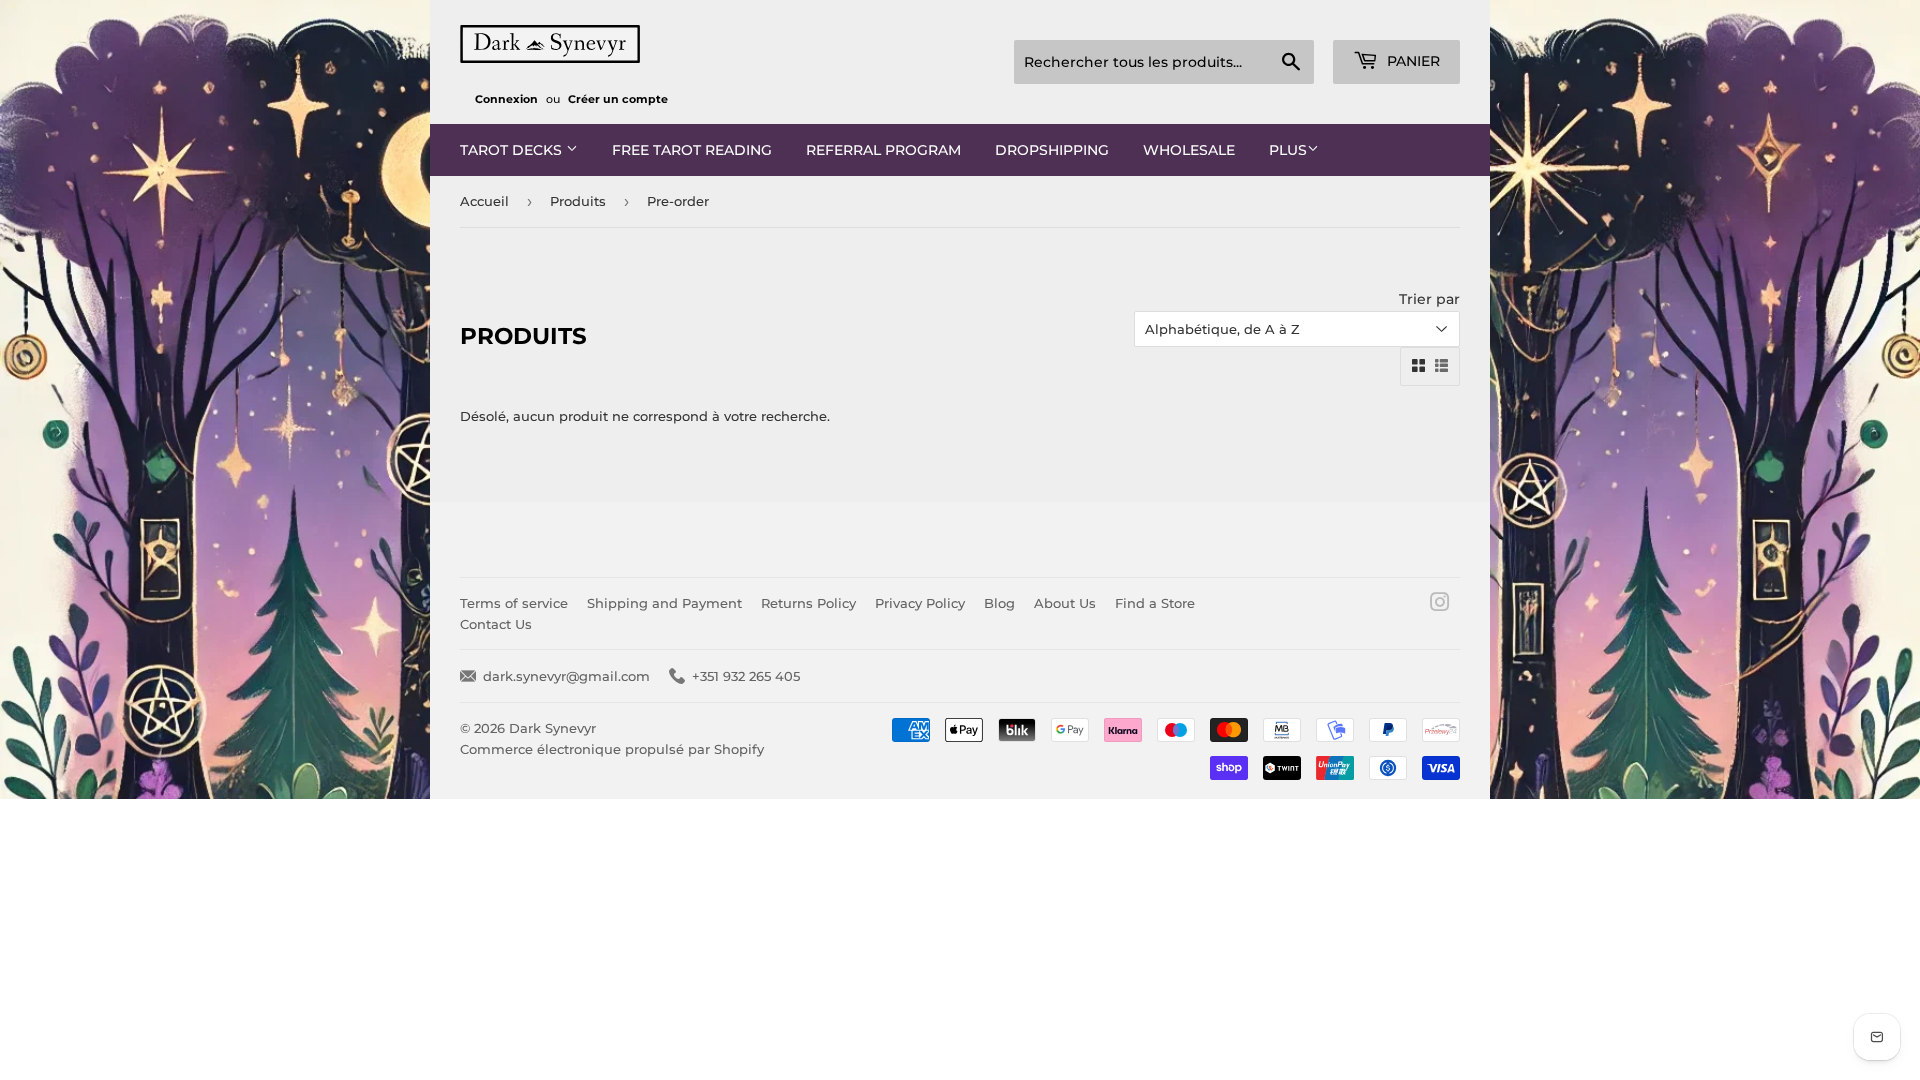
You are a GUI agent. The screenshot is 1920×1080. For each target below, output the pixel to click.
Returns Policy (808, 603)
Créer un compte (618, 99)
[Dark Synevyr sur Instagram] (1440, 605)
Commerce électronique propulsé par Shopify (612, 749)
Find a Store (1155, 603)
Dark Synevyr (552, 728)
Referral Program (883, 150)
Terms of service (514, 603)
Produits (578, 201)
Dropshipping (1052, 150)
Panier (1411, 61)
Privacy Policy (920, 603)
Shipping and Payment (664, 603)
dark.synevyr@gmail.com (566, 676)
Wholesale (1189, 150)
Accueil (484, 201)
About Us (1065, 603)
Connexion (506, 99)
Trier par (1429, 299)
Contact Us (496, 624)
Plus (1288, 150)
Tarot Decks (513, 150)
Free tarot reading (692, 150)
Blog (999, 603)
